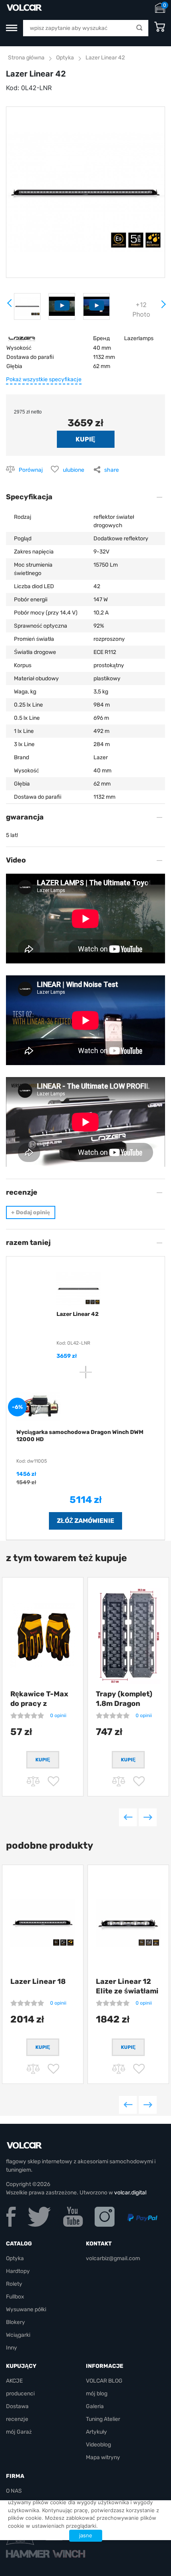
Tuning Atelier (103, 2419)
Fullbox (15, 2297)
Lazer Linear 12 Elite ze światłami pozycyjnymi (127, 1991)
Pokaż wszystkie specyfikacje (44, 379)
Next (163, 307)
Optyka (65, 58)
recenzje (17, 2419)
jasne (86, 2535)
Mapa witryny (103, 2457)
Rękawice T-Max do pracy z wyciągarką (39, 1704)
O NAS (14, 2491)
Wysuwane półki (26, 2309)
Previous (128, 1817)
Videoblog (98, 2445)
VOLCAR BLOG (104, 2381)
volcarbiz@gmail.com (113, 2258)
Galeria (95, 2406)
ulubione (74, 470)
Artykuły (96, 2432)
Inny (12, 2348)
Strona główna (26, 58)
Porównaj (31, 470)
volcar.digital (130, 2193)
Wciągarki (18, 2335)
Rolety (14, 2284)
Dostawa (17, 2406)
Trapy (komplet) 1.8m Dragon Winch (124, 1704)
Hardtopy (18, 2271)
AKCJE (14, 2381)
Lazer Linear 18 (38, 1981)
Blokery (16, 2322)
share (112, 470)
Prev (10, 306)
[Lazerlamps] (22, 338)
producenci (20, 2394)
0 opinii (58, 1715)
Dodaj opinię (31, 1212)
